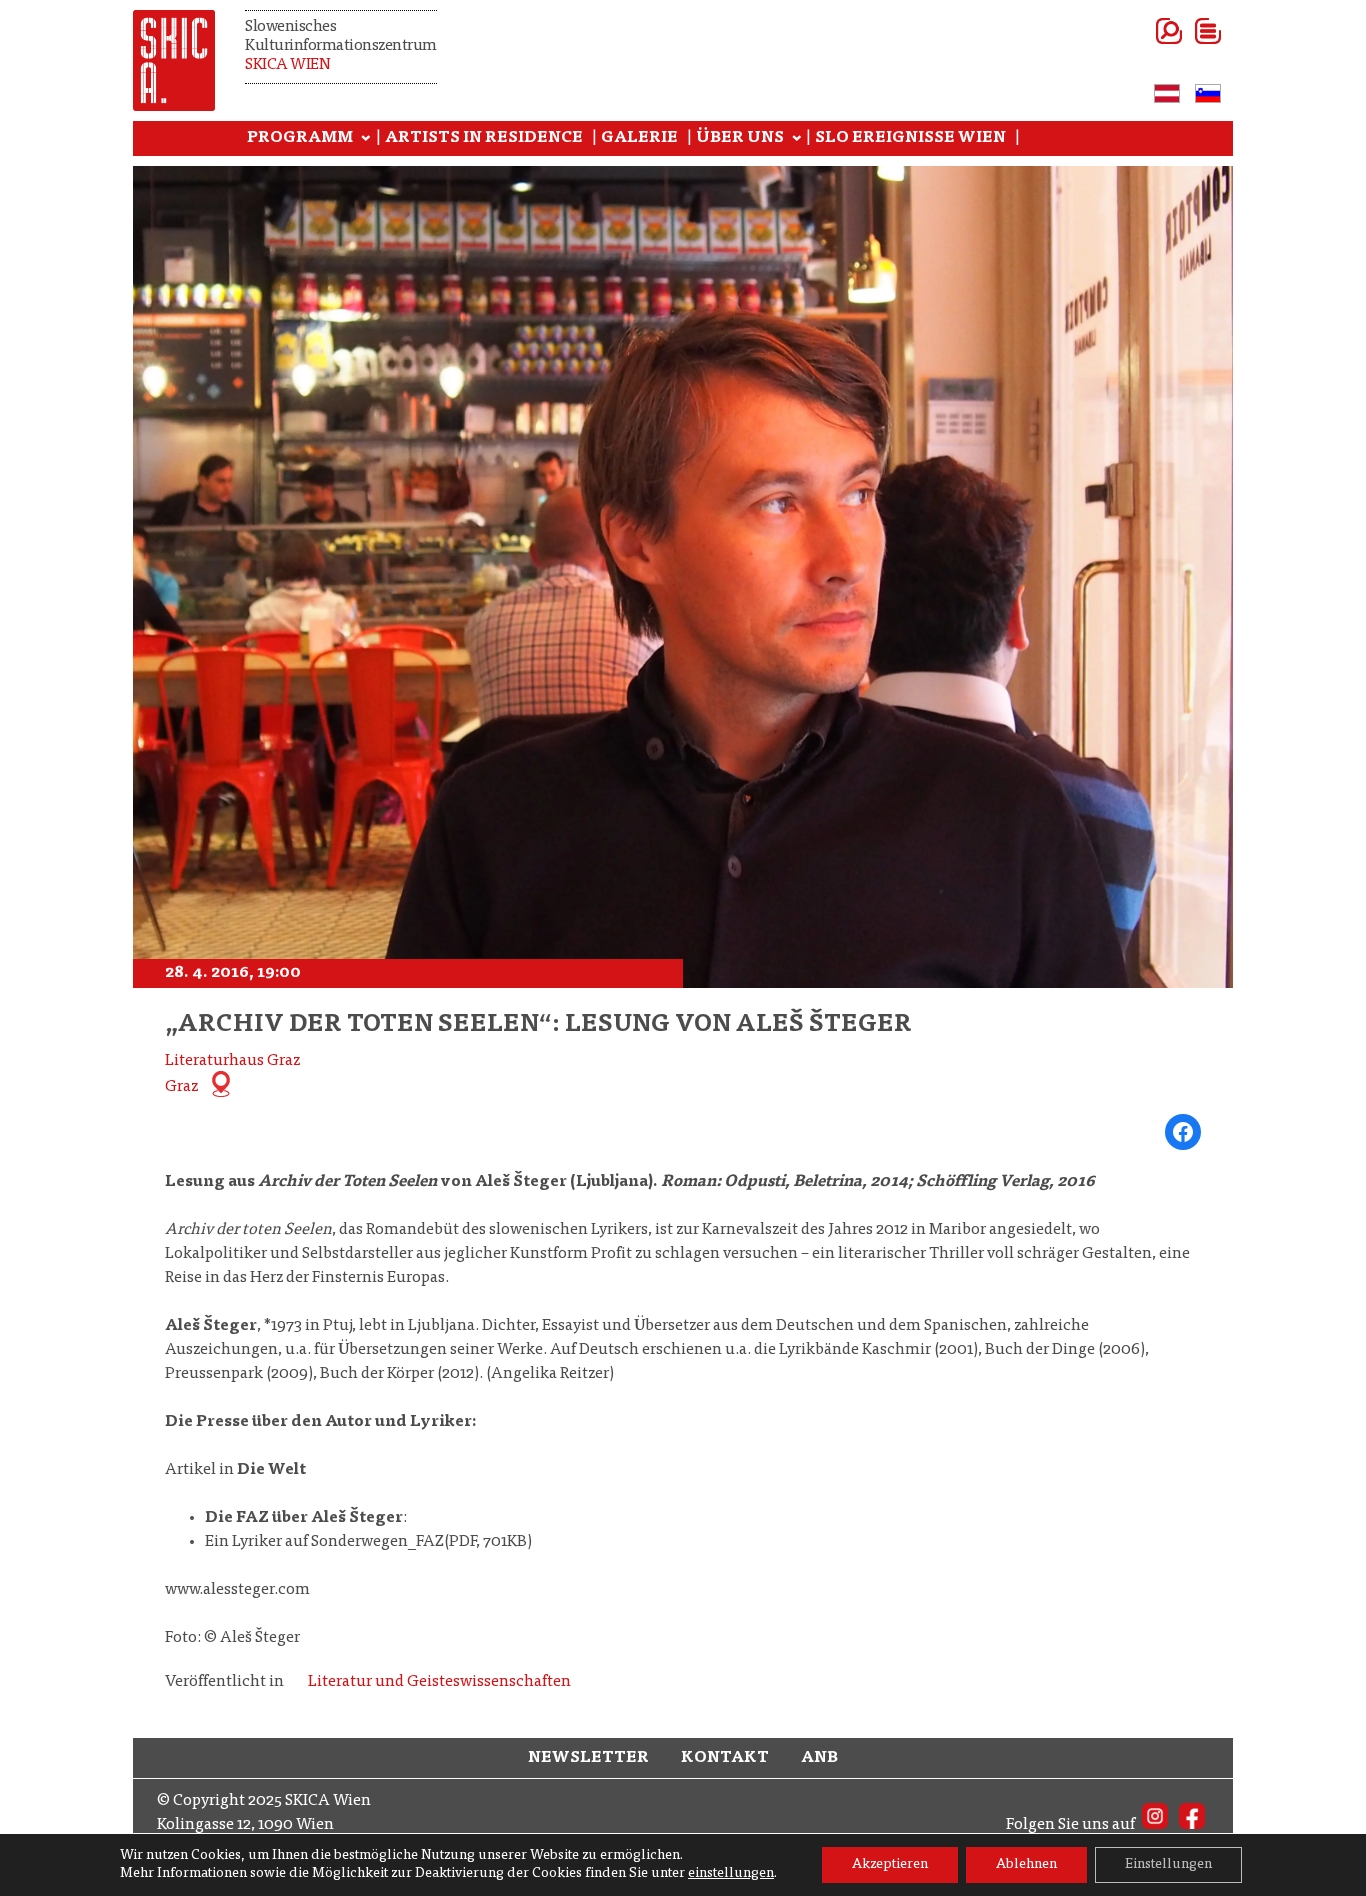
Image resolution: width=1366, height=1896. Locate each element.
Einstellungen (1168, 1865)
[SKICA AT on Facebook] (1192, 1825)
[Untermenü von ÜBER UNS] (797, 139)
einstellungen (731, 1874)
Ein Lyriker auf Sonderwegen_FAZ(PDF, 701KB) (368, 1542)
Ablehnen (1026, 1865)
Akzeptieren (890, 1865)
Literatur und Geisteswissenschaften (439, 1682)
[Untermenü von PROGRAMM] (366, 139)
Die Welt (271, 1470)
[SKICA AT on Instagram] (1155, 1825)
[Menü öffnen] (1183, 31)
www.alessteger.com (237, 1590)
